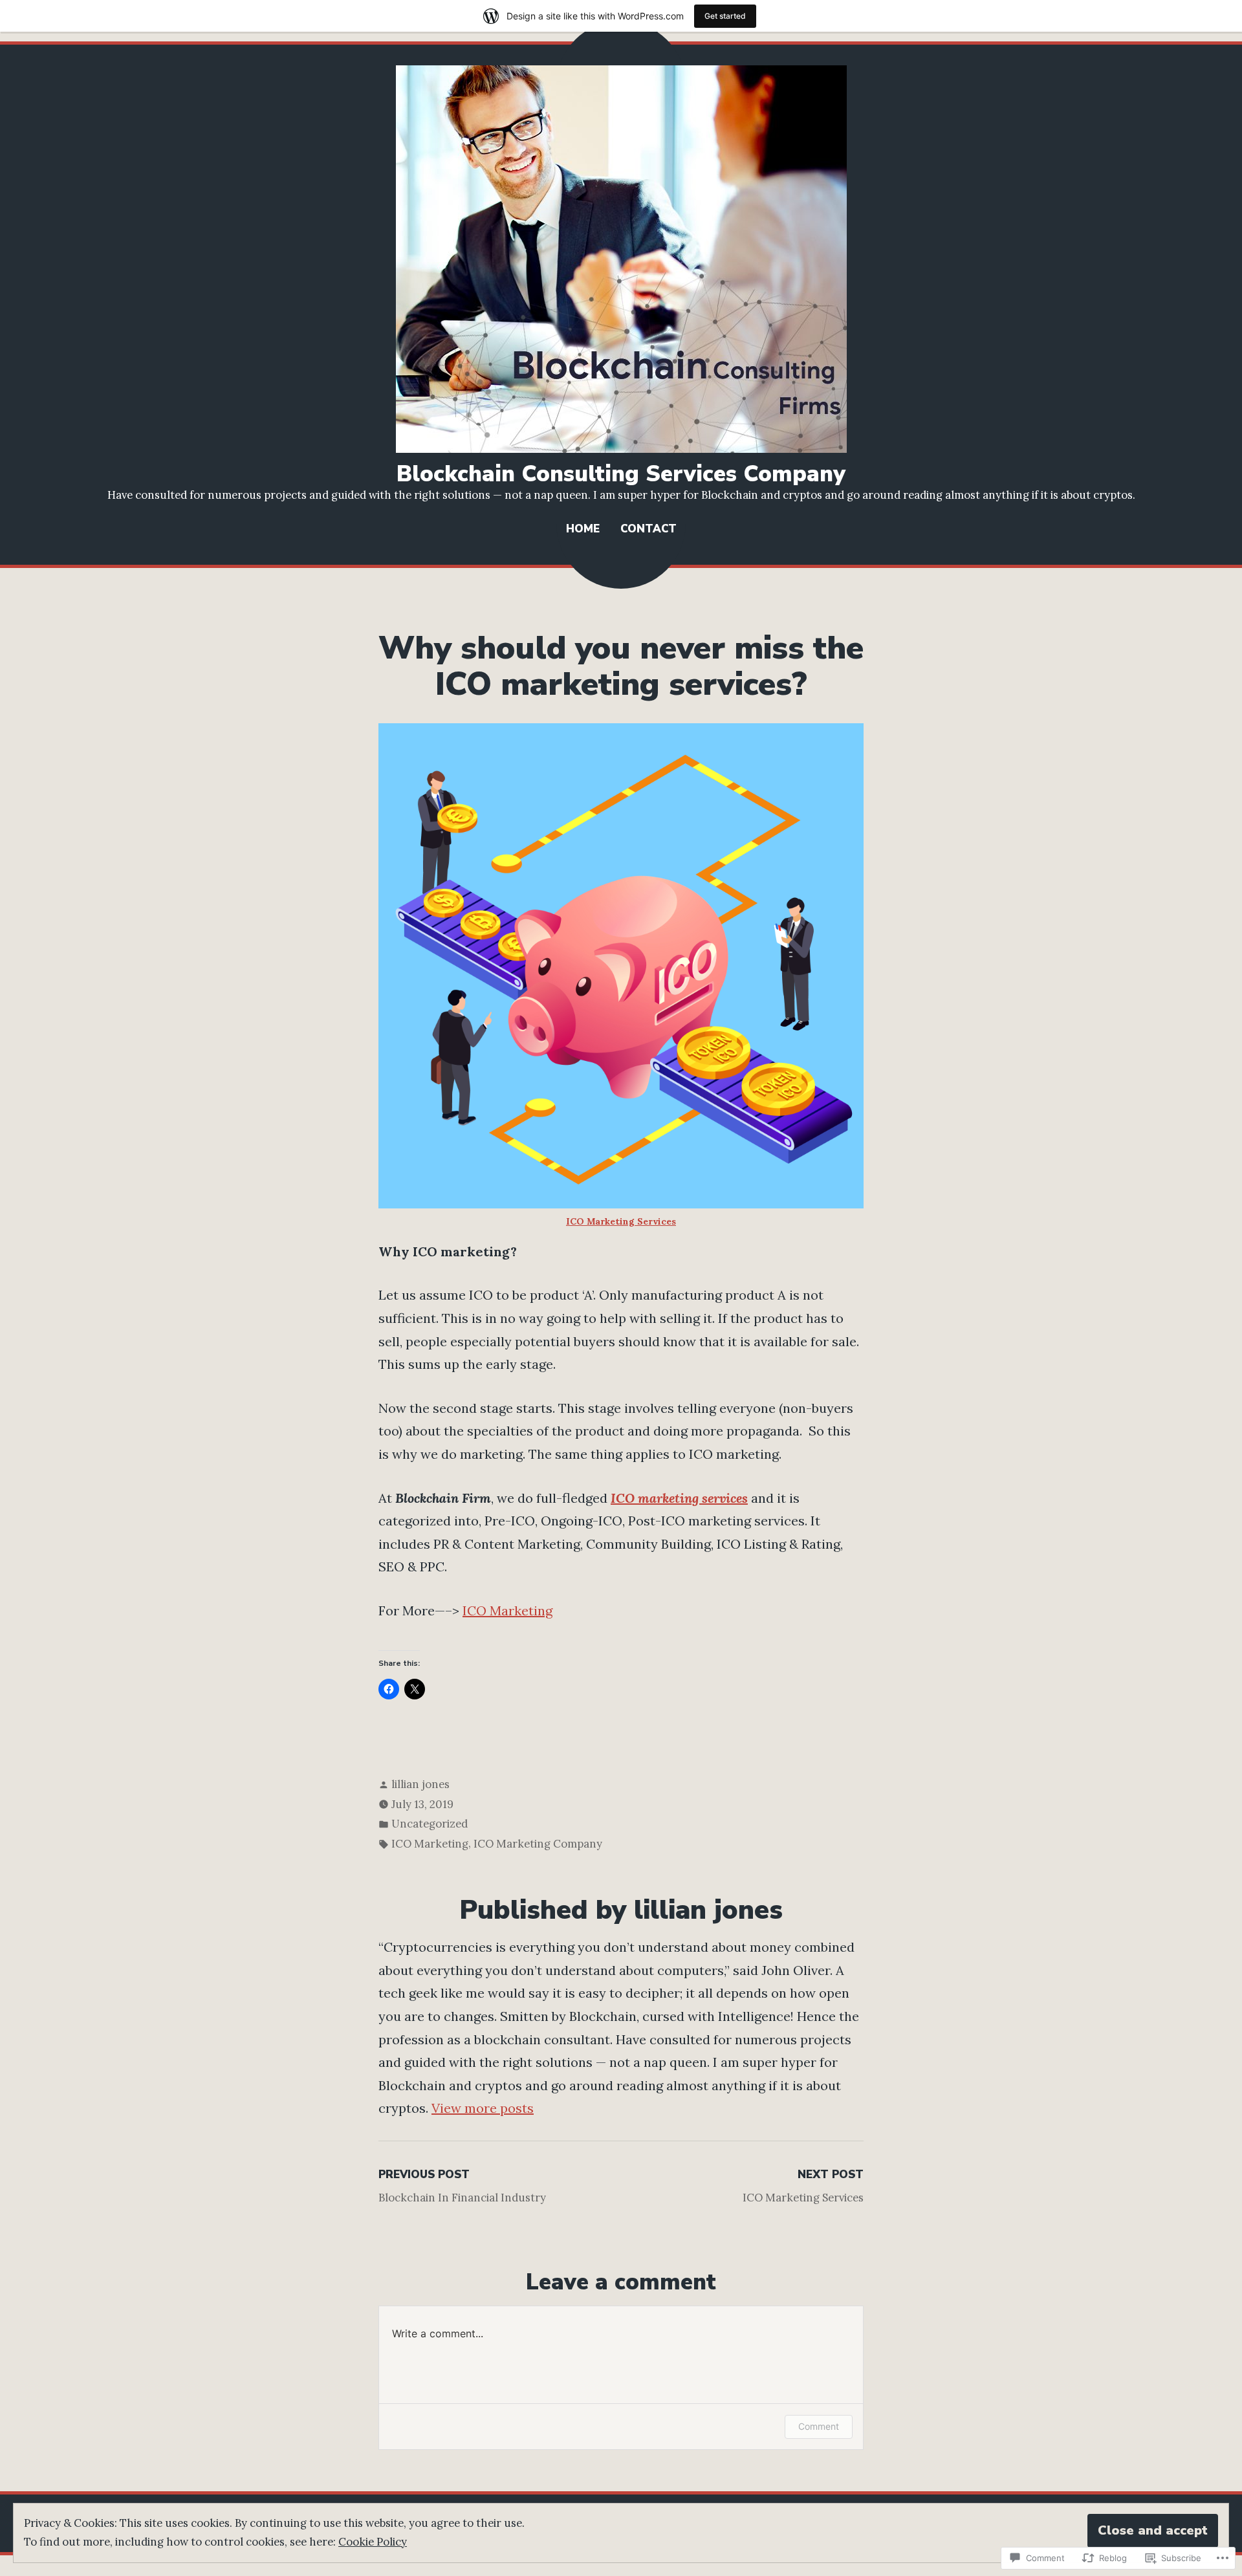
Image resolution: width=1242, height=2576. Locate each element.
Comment (819, 2426)
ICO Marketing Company (538, 1844)
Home (583, 529)
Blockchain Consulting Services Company (621, 474)
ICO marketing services (679, 1498)
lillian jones (420, 1784)
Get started (725, 16)
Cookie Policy (373, 2542)
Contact (648, 529)
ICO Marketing (507, 1610)
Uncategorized (430, 1824)
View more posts (483, 2108)
